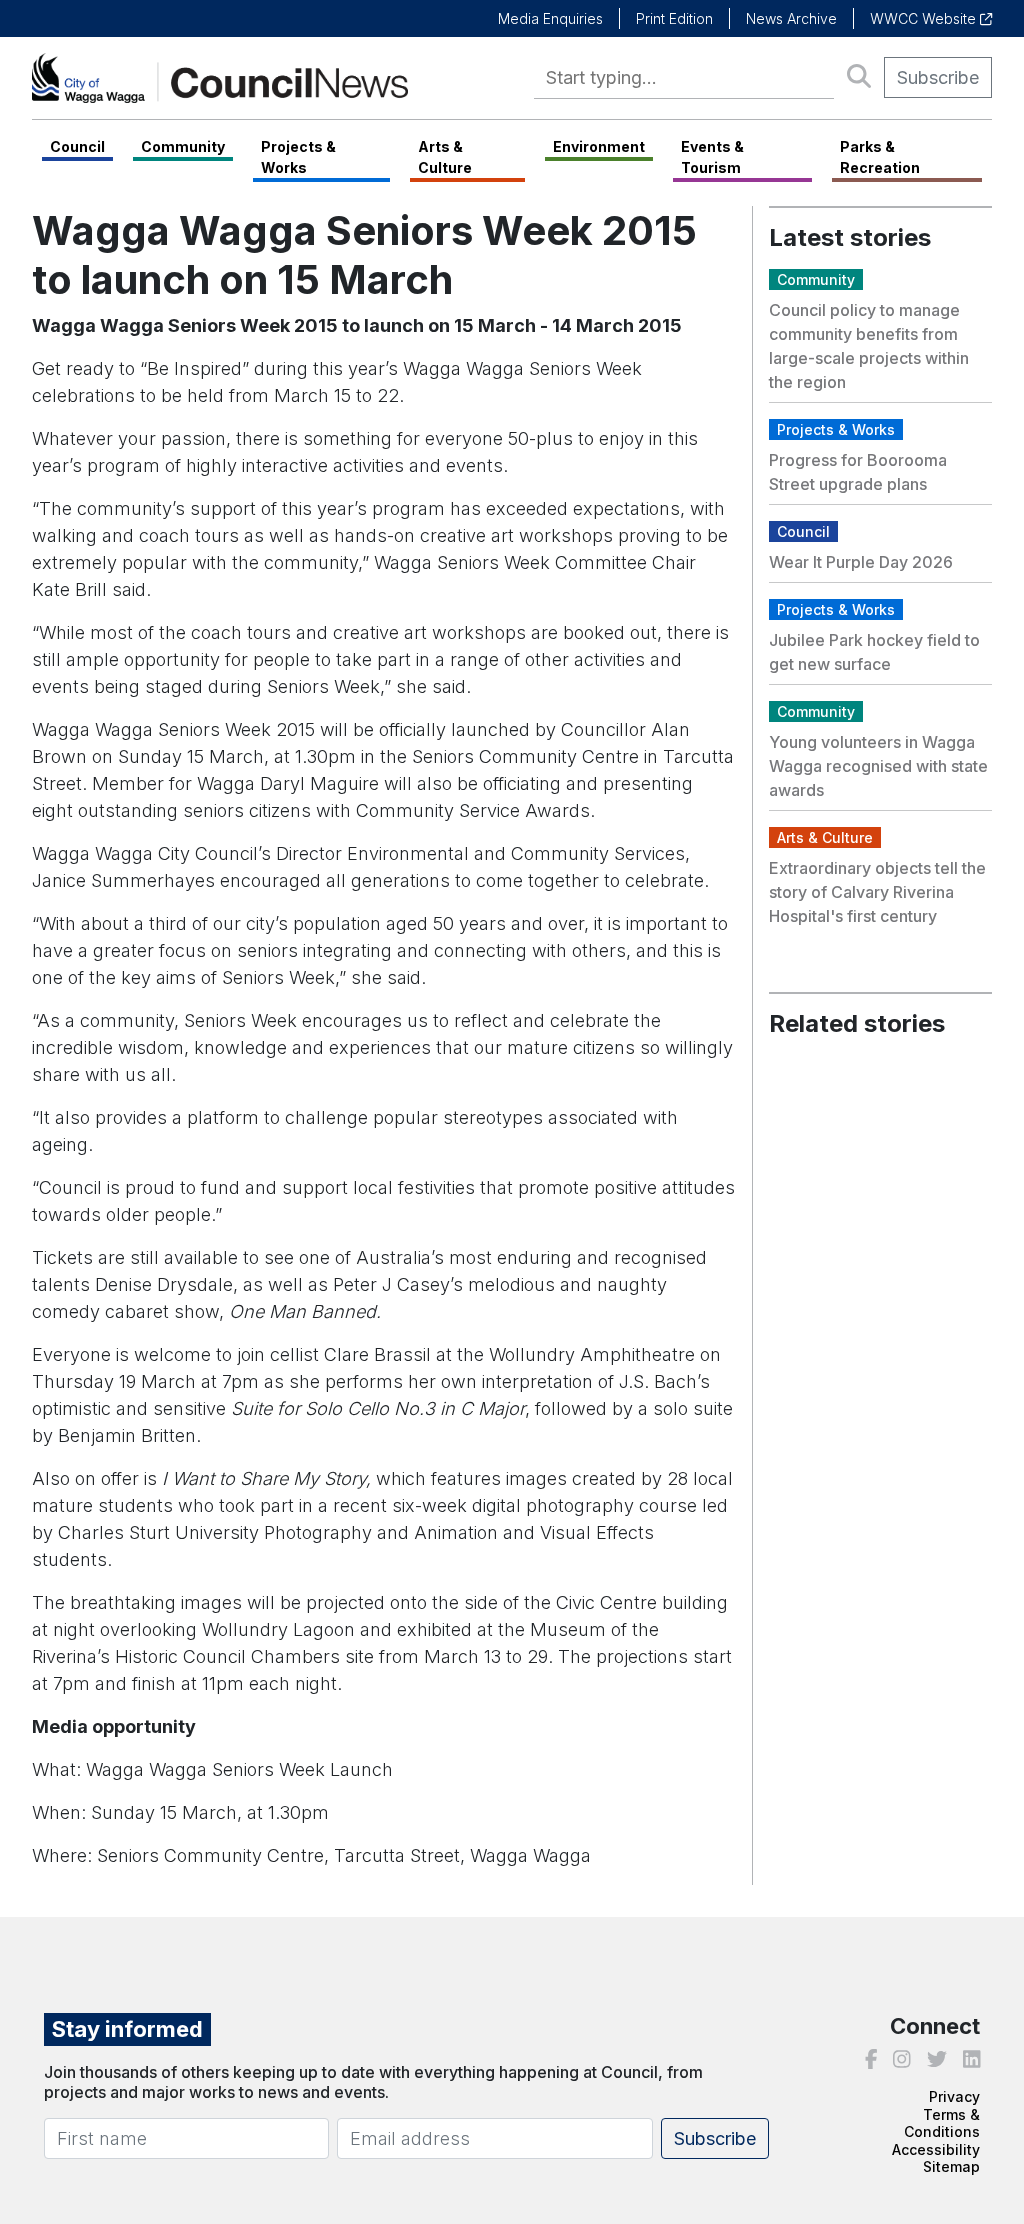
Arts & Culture (445, 157)
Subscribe (938, 77)
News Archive (791, 18)
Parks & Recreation (880, 157)
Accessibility (936, 2149)
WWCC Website (925, 18)
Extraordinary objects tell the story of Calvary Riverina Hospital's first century (877, 892)
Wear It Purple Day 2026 (861, 562)
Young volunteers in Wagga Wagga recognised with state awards (878, 766)
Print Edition (674, 18)
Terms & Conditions (942, 2123)
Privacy (954, 2096)
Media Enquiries (550, 18)
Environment (599, 146)
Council (77, 146)
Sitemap (951, 2166)
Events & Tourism (712, 157)
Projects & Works (298, 157)
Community (183, 146)
